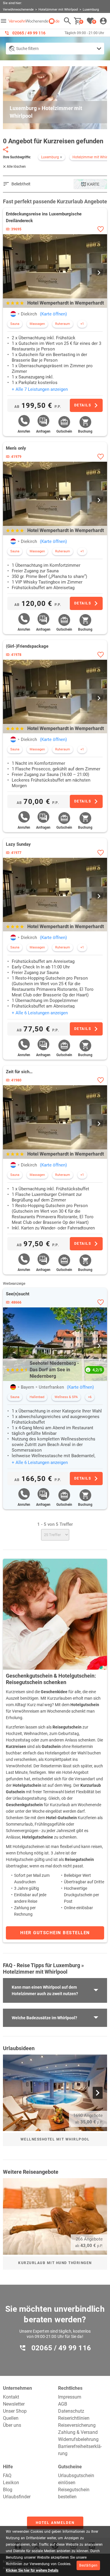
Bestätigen (88, 2565)
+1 (82, 324)
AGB (63, 2404)
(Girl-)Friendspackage (27, 646)
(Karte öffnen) (53, 314)
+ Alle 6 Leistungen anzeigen (40, 1013)
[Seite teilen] (6, 149)
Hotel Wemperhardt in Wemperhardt (66, 303)
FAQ (7, 2476)
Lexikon (11, 2483)
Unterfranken (51, 1387)
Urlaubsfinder (17, 2497)
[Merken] (100, 229)
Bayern (27, 1387)
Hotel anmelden (55, 2523)
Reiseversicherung (77, 2425)
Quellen (11, 2418)
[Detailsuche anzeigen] (55, 49)
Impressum (70, 2397)
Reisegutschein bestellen (74, 2493)
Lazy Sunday (18, 844)
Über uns (12, 2425)
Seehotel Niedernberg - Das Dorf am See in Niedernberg (54, 1370)
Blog (8, 2490)
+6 (90, 1397)
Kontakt (11, 2397)
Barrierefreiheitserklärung (80, 2450)
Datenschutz (71, 2411)
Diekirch (29, 314)
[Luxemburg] (13, 314)
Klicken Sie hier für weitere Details (32, 2570)
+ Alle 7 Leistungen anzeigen (40, 389)
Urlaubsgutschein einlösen (76, 2479)
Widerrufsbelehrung (78, 2439)
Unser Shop (15, 2411)
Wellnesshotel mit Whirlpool (55, 2139)
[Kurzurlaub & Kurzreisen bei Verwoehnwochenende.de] (34, 21)
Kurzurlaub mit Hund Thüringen (55, 2263)
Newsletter (14, 2404)
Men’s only (16, 448)
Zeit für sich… (19, 1072)
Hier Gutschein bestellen (55, 1933)
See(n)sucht (18, 1294)
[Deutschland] (13, 1387)
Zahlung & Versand (78, 2432)
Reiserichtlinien (74, 2418)
